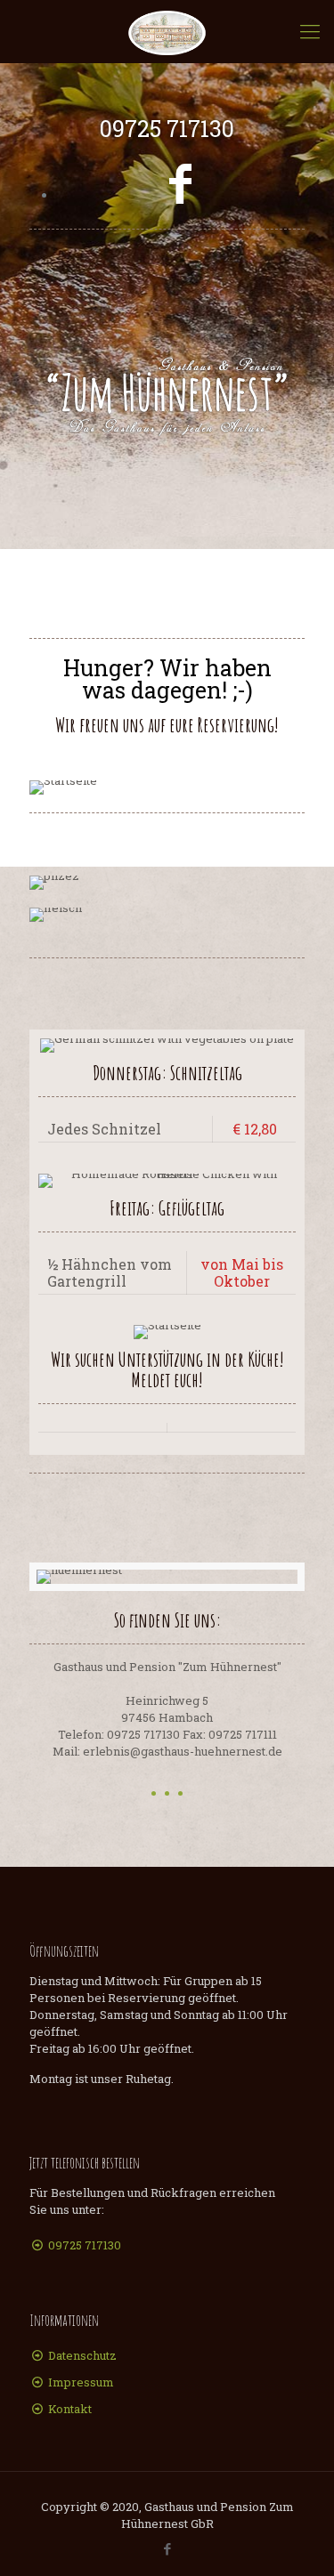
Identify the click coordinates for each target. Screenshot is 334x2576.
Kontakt (70, 2409)
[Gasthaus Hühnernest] (167, 31)
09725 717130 (85, 2245)
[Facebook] (181, 182)
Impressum (81, 2382)
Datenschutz (82, 2355)
